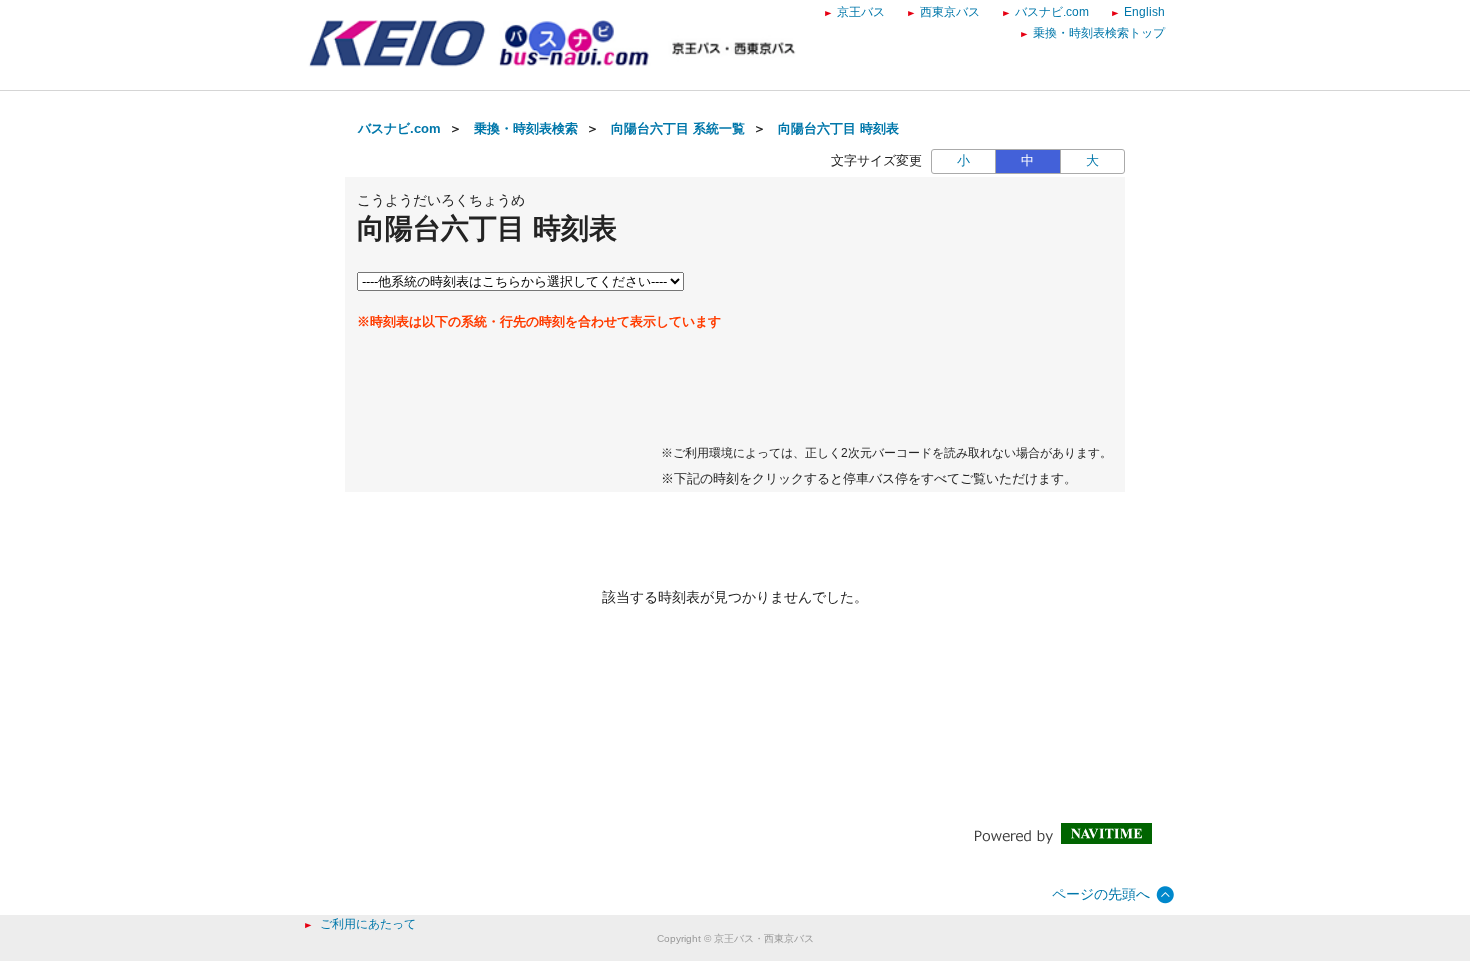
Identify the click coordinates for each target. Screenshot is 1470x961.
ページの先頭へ (1101, 894)
